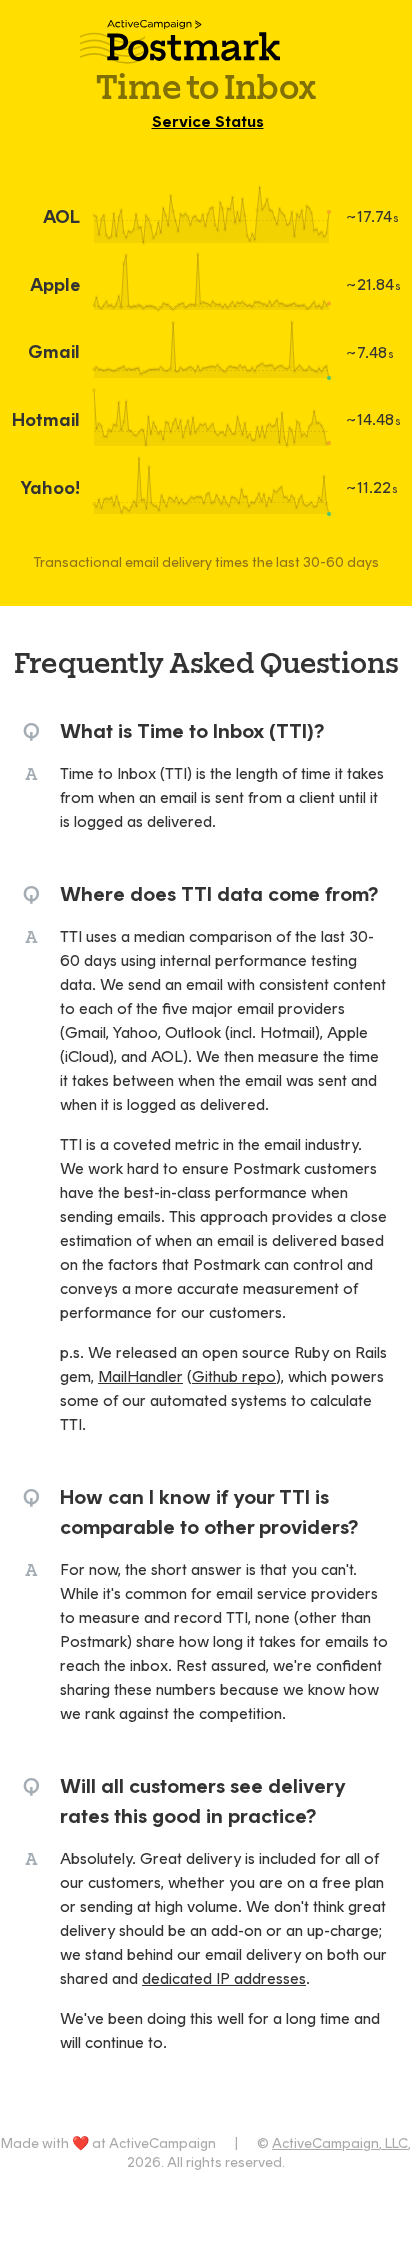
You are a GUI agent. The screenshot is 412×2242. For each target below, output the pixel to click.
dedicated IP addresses (224, 1978)
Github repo (234, 1376)
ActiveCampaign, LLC (340, 2143)
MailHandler (140, 1376)
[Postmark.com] (206, 36)
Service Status (208, 121)
